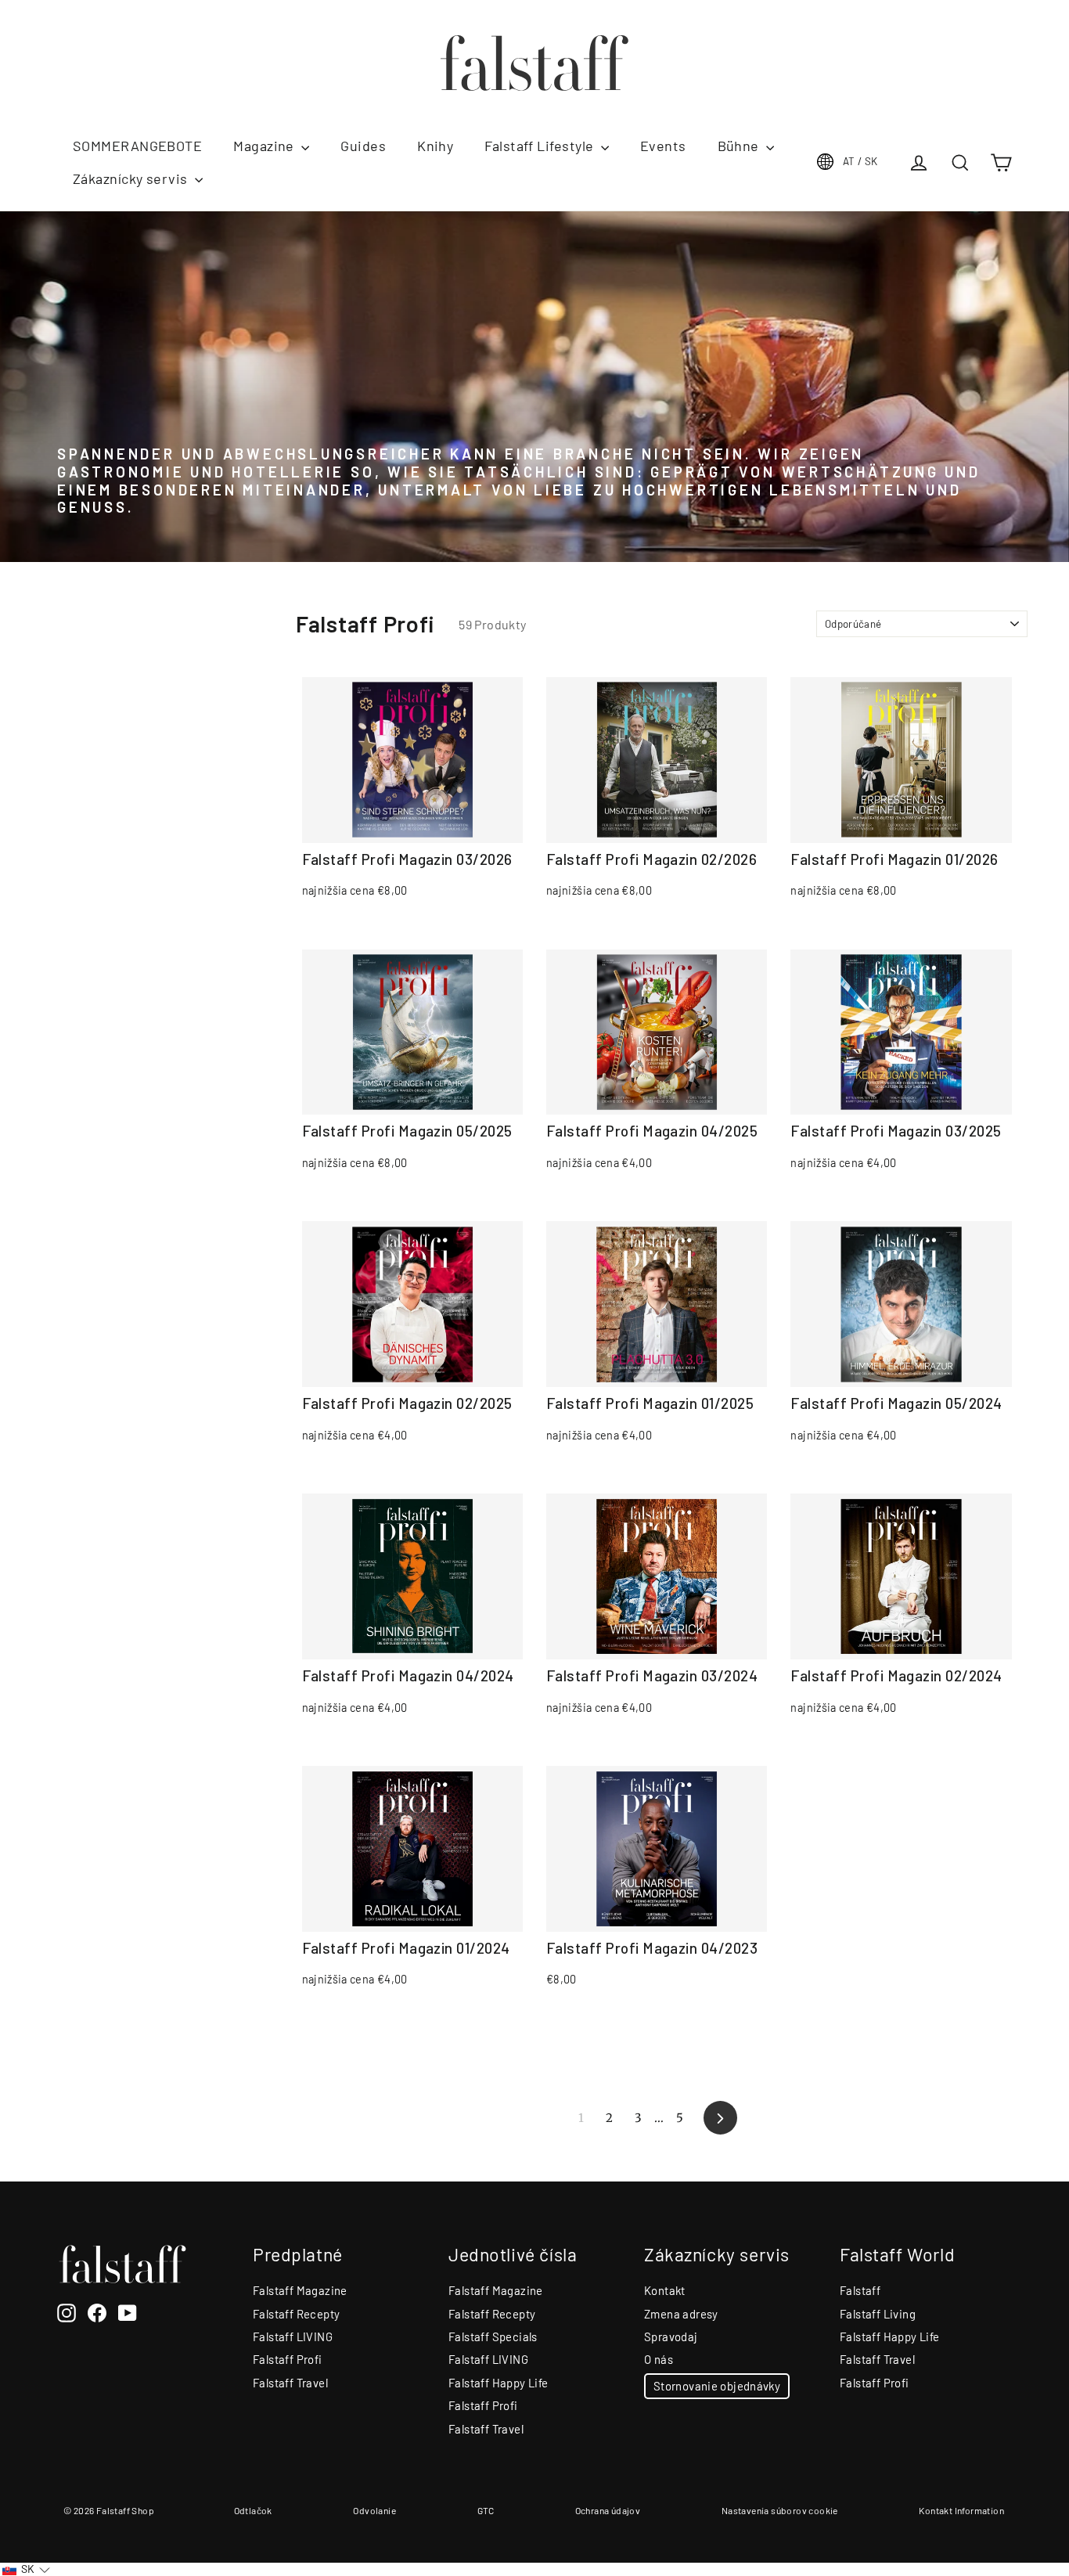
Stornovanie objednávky (717, 2386)
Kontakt (665, 2290)
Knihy (435, 146)
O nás (659, 2359)
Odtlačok (253, 2510)
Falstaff (860, 2290)
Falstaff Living (878, 2314)
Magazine (265, 146)
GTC (486, 2510)
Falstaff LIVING (293, 2336)
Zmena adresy (681, 2314)
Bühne (740, 146)
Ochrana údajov (608, 2510)
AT (860, 161)
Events (663, 146)
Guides (363, 146)
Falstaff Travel (290, 2383)
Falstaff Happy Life (499, 2383)
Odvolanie (374, 2510)
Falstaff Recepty (296, 2314)
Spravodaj (671, 2336)
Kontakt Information (961, 2510)
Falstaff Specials (493, 2336)
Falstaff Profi (288, 2359)
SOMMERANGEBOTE (137, 146)
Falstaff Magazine (300, 2290)
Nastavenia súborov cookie (780, 2510)
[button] (26, 2569)
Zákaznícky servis (132, 178)
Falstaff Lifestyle (541, 146)
